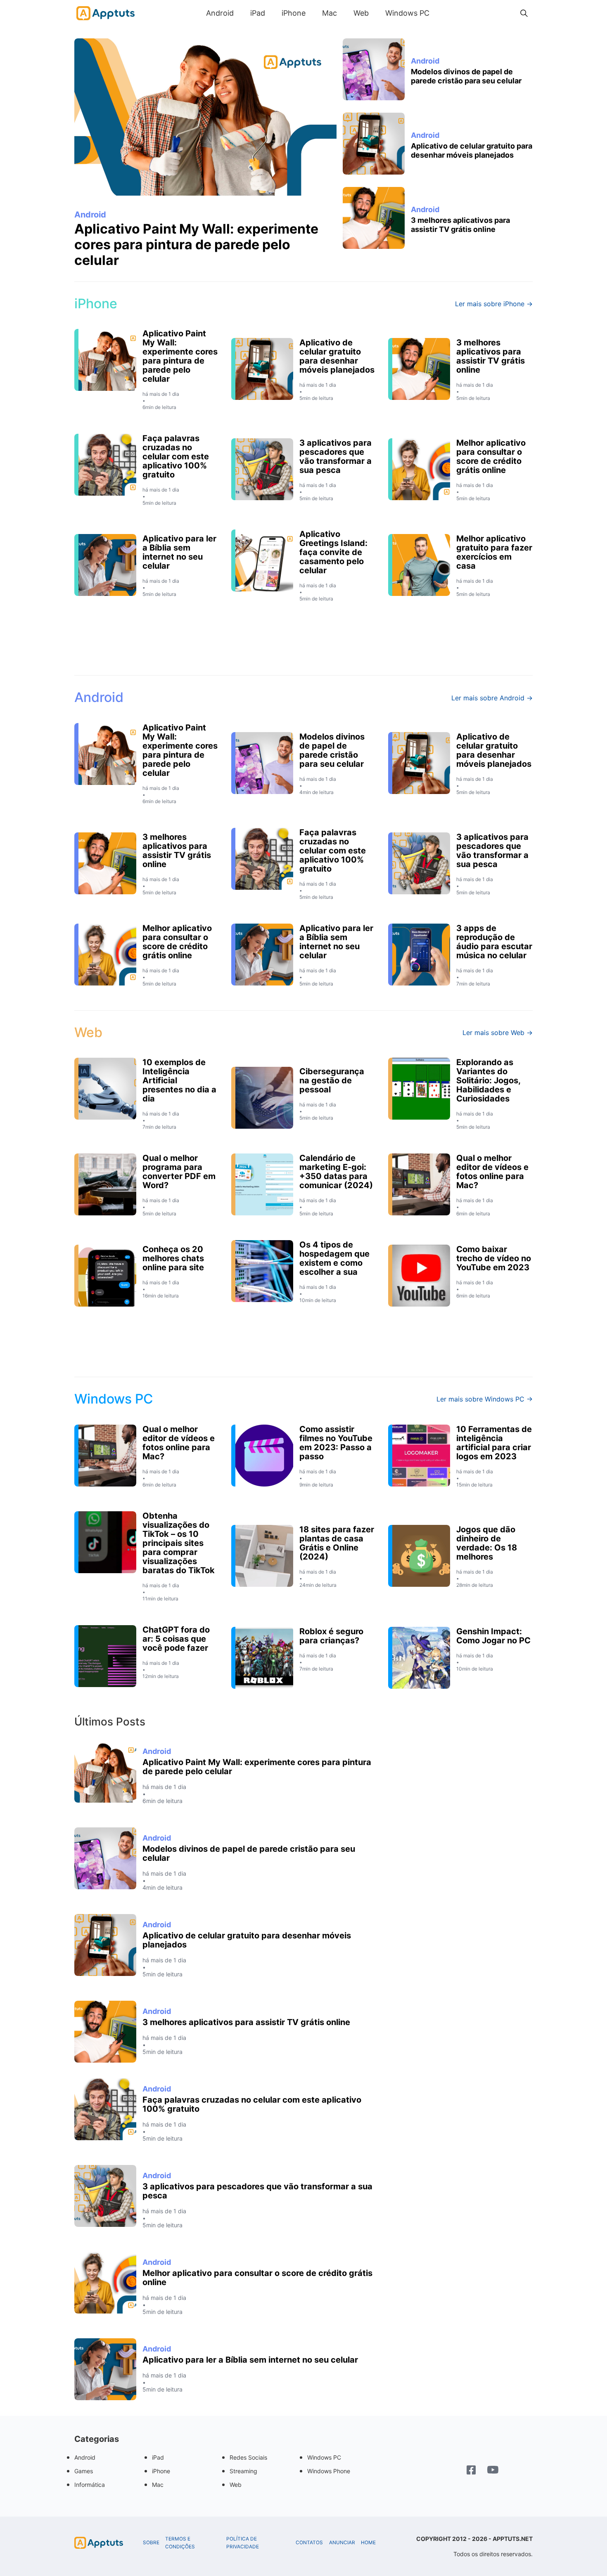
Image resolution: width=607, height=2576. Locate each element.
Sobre (151, 2543)
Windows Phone (329, 2471)
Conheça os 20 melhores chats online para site (173, 1258)
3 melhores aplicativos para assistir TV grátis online (460, 225)
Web (361, 13)
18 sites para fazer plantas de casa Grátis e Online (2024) (337, 1543)
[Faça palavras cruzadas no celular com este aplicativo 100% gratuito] (105, 2109)
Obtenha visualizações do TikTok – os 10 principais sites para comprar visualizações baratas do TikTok (179, 1543)
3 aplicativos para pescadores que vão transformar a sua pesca (336, 456)
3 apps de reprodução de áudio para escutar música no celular (494, 942)
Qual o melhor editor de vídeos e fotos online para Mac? (492, 1172)
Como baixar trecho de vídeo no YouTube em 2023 (494, 1258)
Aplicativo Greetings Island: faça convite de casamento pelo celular (333, 552)
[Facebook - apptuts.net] (471, 2471)
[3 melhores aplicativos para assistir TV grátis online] (374, 218)
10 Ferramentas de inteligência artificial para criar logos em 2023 (494, 1443)
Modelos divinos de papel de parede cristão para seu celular (466, 76)
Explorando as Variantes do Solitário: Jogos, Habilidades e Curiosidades (488, 1080)
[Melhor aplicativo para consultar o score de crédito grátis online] (105, 2283)
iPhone (294, 13)
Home (368, 2543)
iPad (258, 13)
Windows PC (407, 13)
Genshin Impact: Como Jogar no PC (493, 1636)
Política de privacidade (243, 2543)
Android (220, 13)
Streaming (243, 2471)
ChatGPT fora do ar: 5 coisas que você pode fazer (176, 1639)
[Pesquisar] (524, 13)
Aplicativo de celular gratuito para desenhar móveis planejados (472, 150)
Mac (330, 13)
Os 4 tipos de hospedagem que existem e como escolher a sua (334, 1258)
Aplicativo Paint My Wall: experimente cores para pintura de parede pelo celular (196, 245)
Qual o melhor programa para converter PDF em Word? (179, 1172)
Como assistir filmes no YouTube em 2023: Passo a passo (336, 1443)
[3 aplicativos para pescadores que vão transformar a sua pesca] (105, 2196)
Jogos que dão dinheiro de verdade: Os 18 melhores (487, 1543)
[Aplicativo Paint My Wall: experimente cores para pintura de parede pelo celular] (205, 117)
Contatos (309, 2543)
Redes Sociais (248, 2457)
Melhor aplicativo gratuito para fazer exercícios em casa (494, 552)
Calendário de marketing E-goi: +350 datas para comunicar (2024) (336, 1172)
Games (84, 2471)
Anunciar (342, 2543)
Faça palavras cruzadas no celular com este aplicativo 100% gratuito (176, 456)
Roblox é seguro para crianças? (331, 1636)
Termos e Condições (180, 2543)
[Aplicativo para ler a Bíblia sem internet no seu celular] (105, 2369)
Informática (90, 2485)
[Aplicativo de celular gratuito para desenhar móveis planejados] (374, 144)
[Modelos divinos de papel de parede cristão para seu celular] (374, 69)
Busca (446, 13)
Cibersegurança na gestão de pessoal (332, 1080)
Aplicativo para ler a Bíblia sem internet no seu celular (179, 552)
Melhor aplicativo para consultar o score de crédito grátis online (491, 456)
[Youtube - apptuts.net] (493, 2471)
